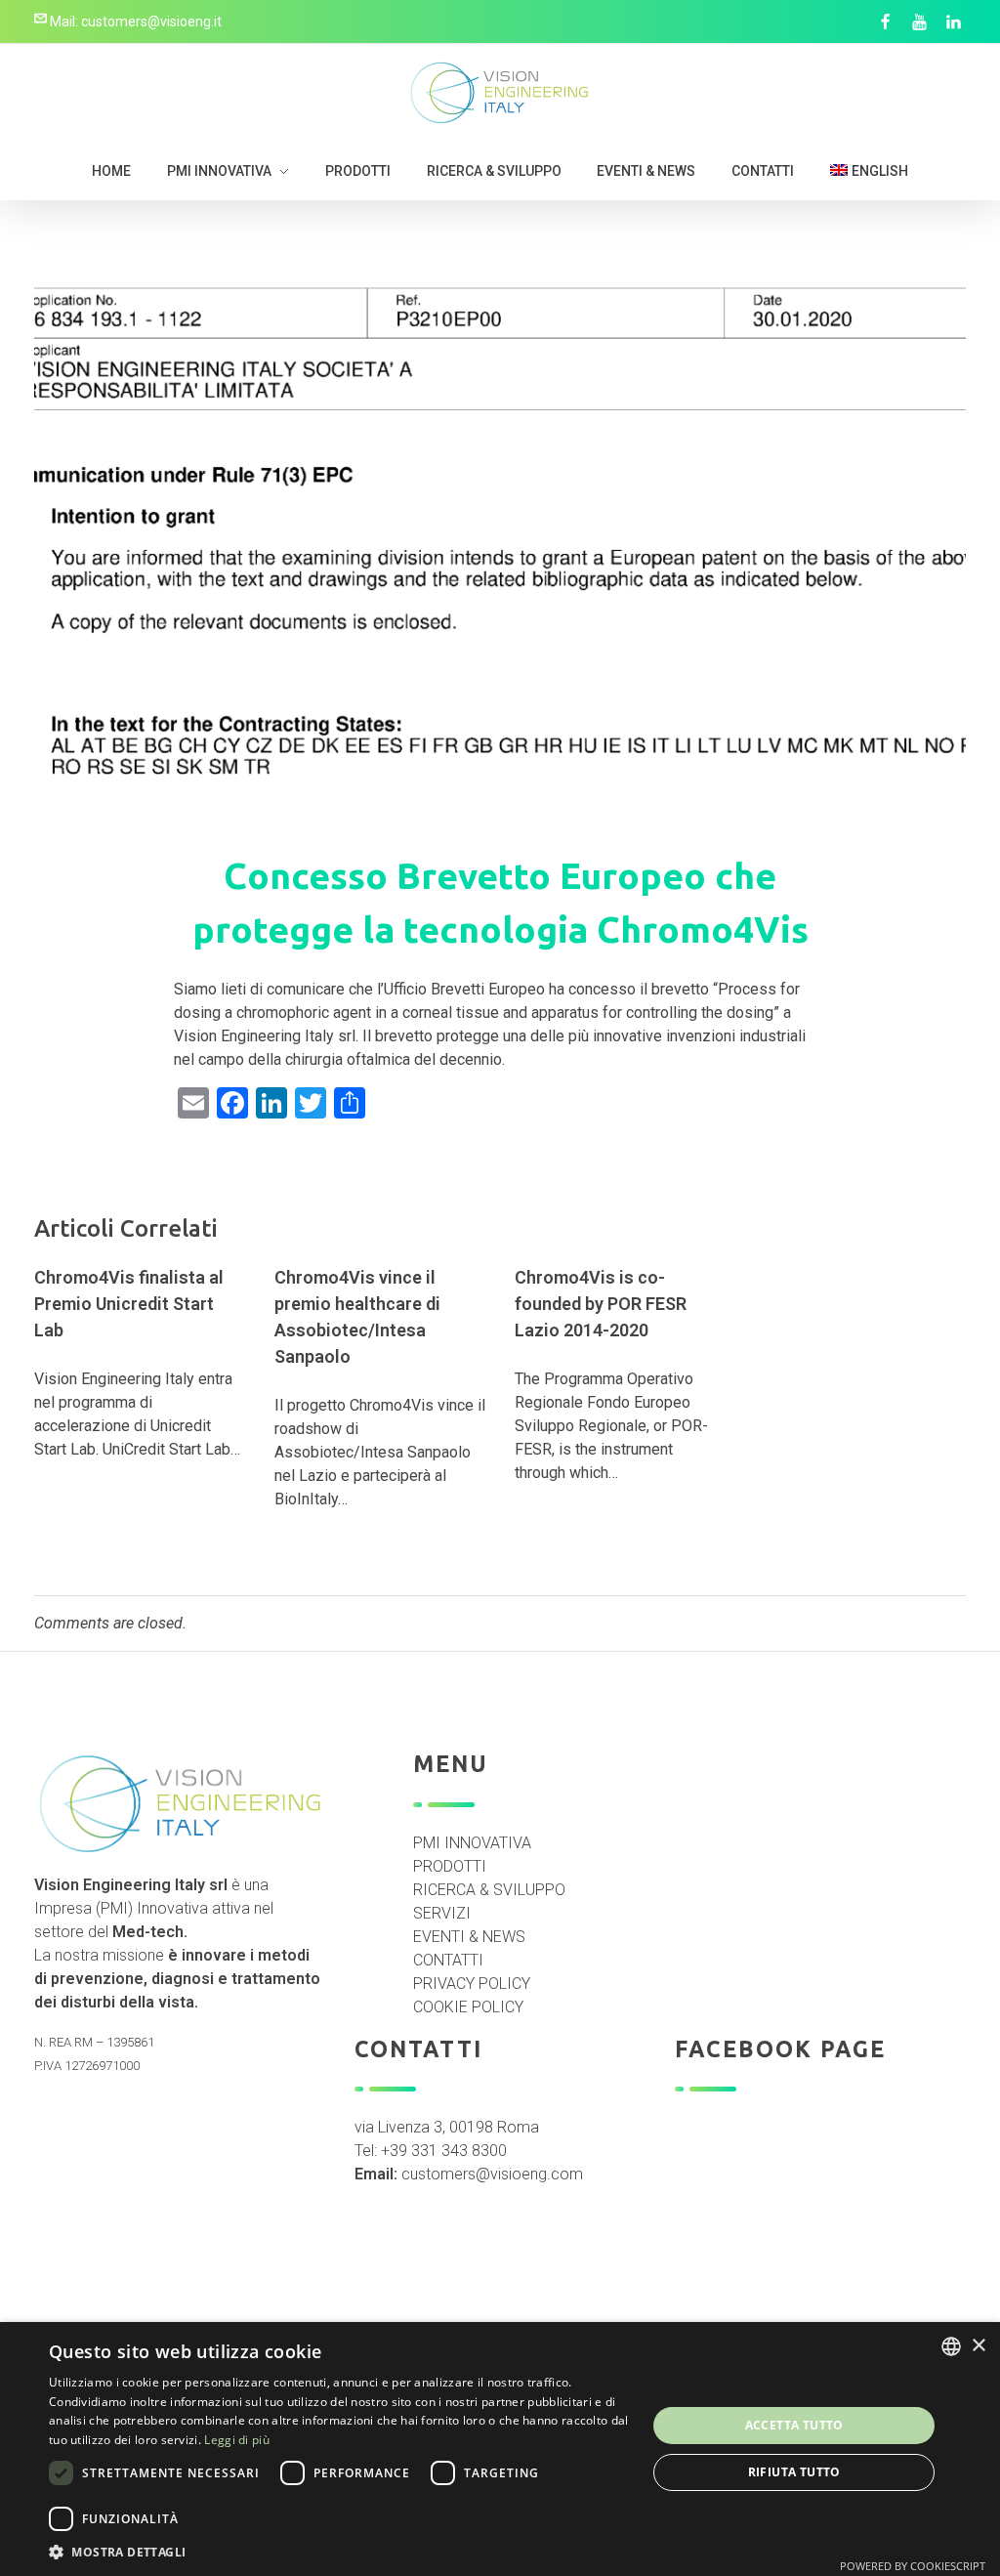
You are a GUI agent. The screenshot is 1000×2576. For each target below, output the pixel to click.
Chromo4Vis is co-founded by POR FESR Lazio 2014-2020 (601, 1304)
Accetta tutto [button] (794, 2425)
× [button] (978, 2346)
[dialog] (500, 2449)
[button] (339, 2552)
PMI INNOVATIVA (472, 1843)
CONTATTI (448, 1960)
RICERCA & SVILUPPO (489, 1890)
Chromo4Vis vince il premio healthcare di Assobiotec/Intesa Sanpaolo (357, 1317)
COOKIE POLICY (468, 2007)
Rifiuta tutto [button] (794, 2472)
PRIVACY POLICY (472, 1984)
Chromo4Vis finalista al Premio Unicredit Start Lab (129, 1304)
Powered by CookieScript (913, 2566)
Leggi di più (237, 2440)
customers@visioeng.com (492, 2174)
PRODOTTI (450, 1866)
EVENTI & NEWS (469, 1937)
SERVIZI (442, 1913)
